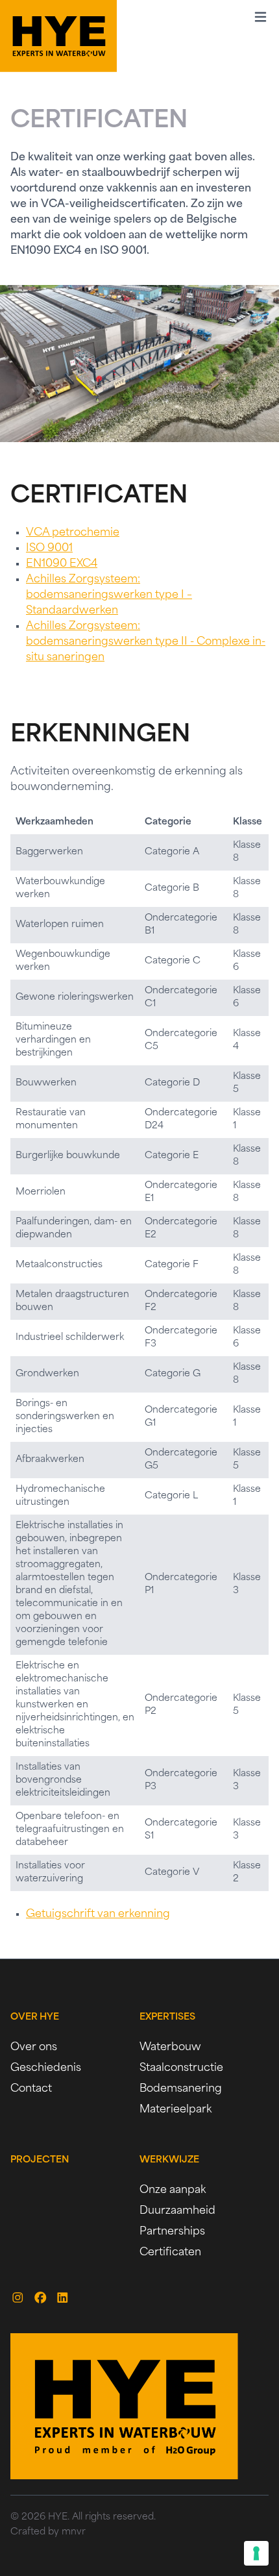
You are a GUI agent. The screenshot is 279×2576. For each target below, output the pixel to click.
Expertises (167, 2017)
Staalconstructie (181, 2068)
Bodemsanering (181, 2089)
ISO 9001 (49, 549)
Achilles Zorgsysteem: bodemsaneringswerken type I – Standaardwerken (109, 595)
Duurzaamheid (177, 2211)
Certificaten (170, 2253)
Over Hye (35, 2017)
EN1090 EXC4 (62, 564)
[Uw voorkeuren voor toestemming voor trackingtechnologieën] (256, 2553)
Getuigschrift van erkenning (98, 1914)
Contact (31, 2089)
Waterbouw (170, 2048)
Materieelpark (176, 2110)
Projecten (40, 2160)
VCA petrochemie (73, 533)
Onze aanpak (173, 2190)
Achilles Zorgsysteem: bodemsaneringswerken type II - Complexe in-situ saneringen (146, 642)
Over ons (34, 2048)
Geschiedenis (46, 2068)
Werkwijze (169, 2160)
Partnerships (172, 2232)
